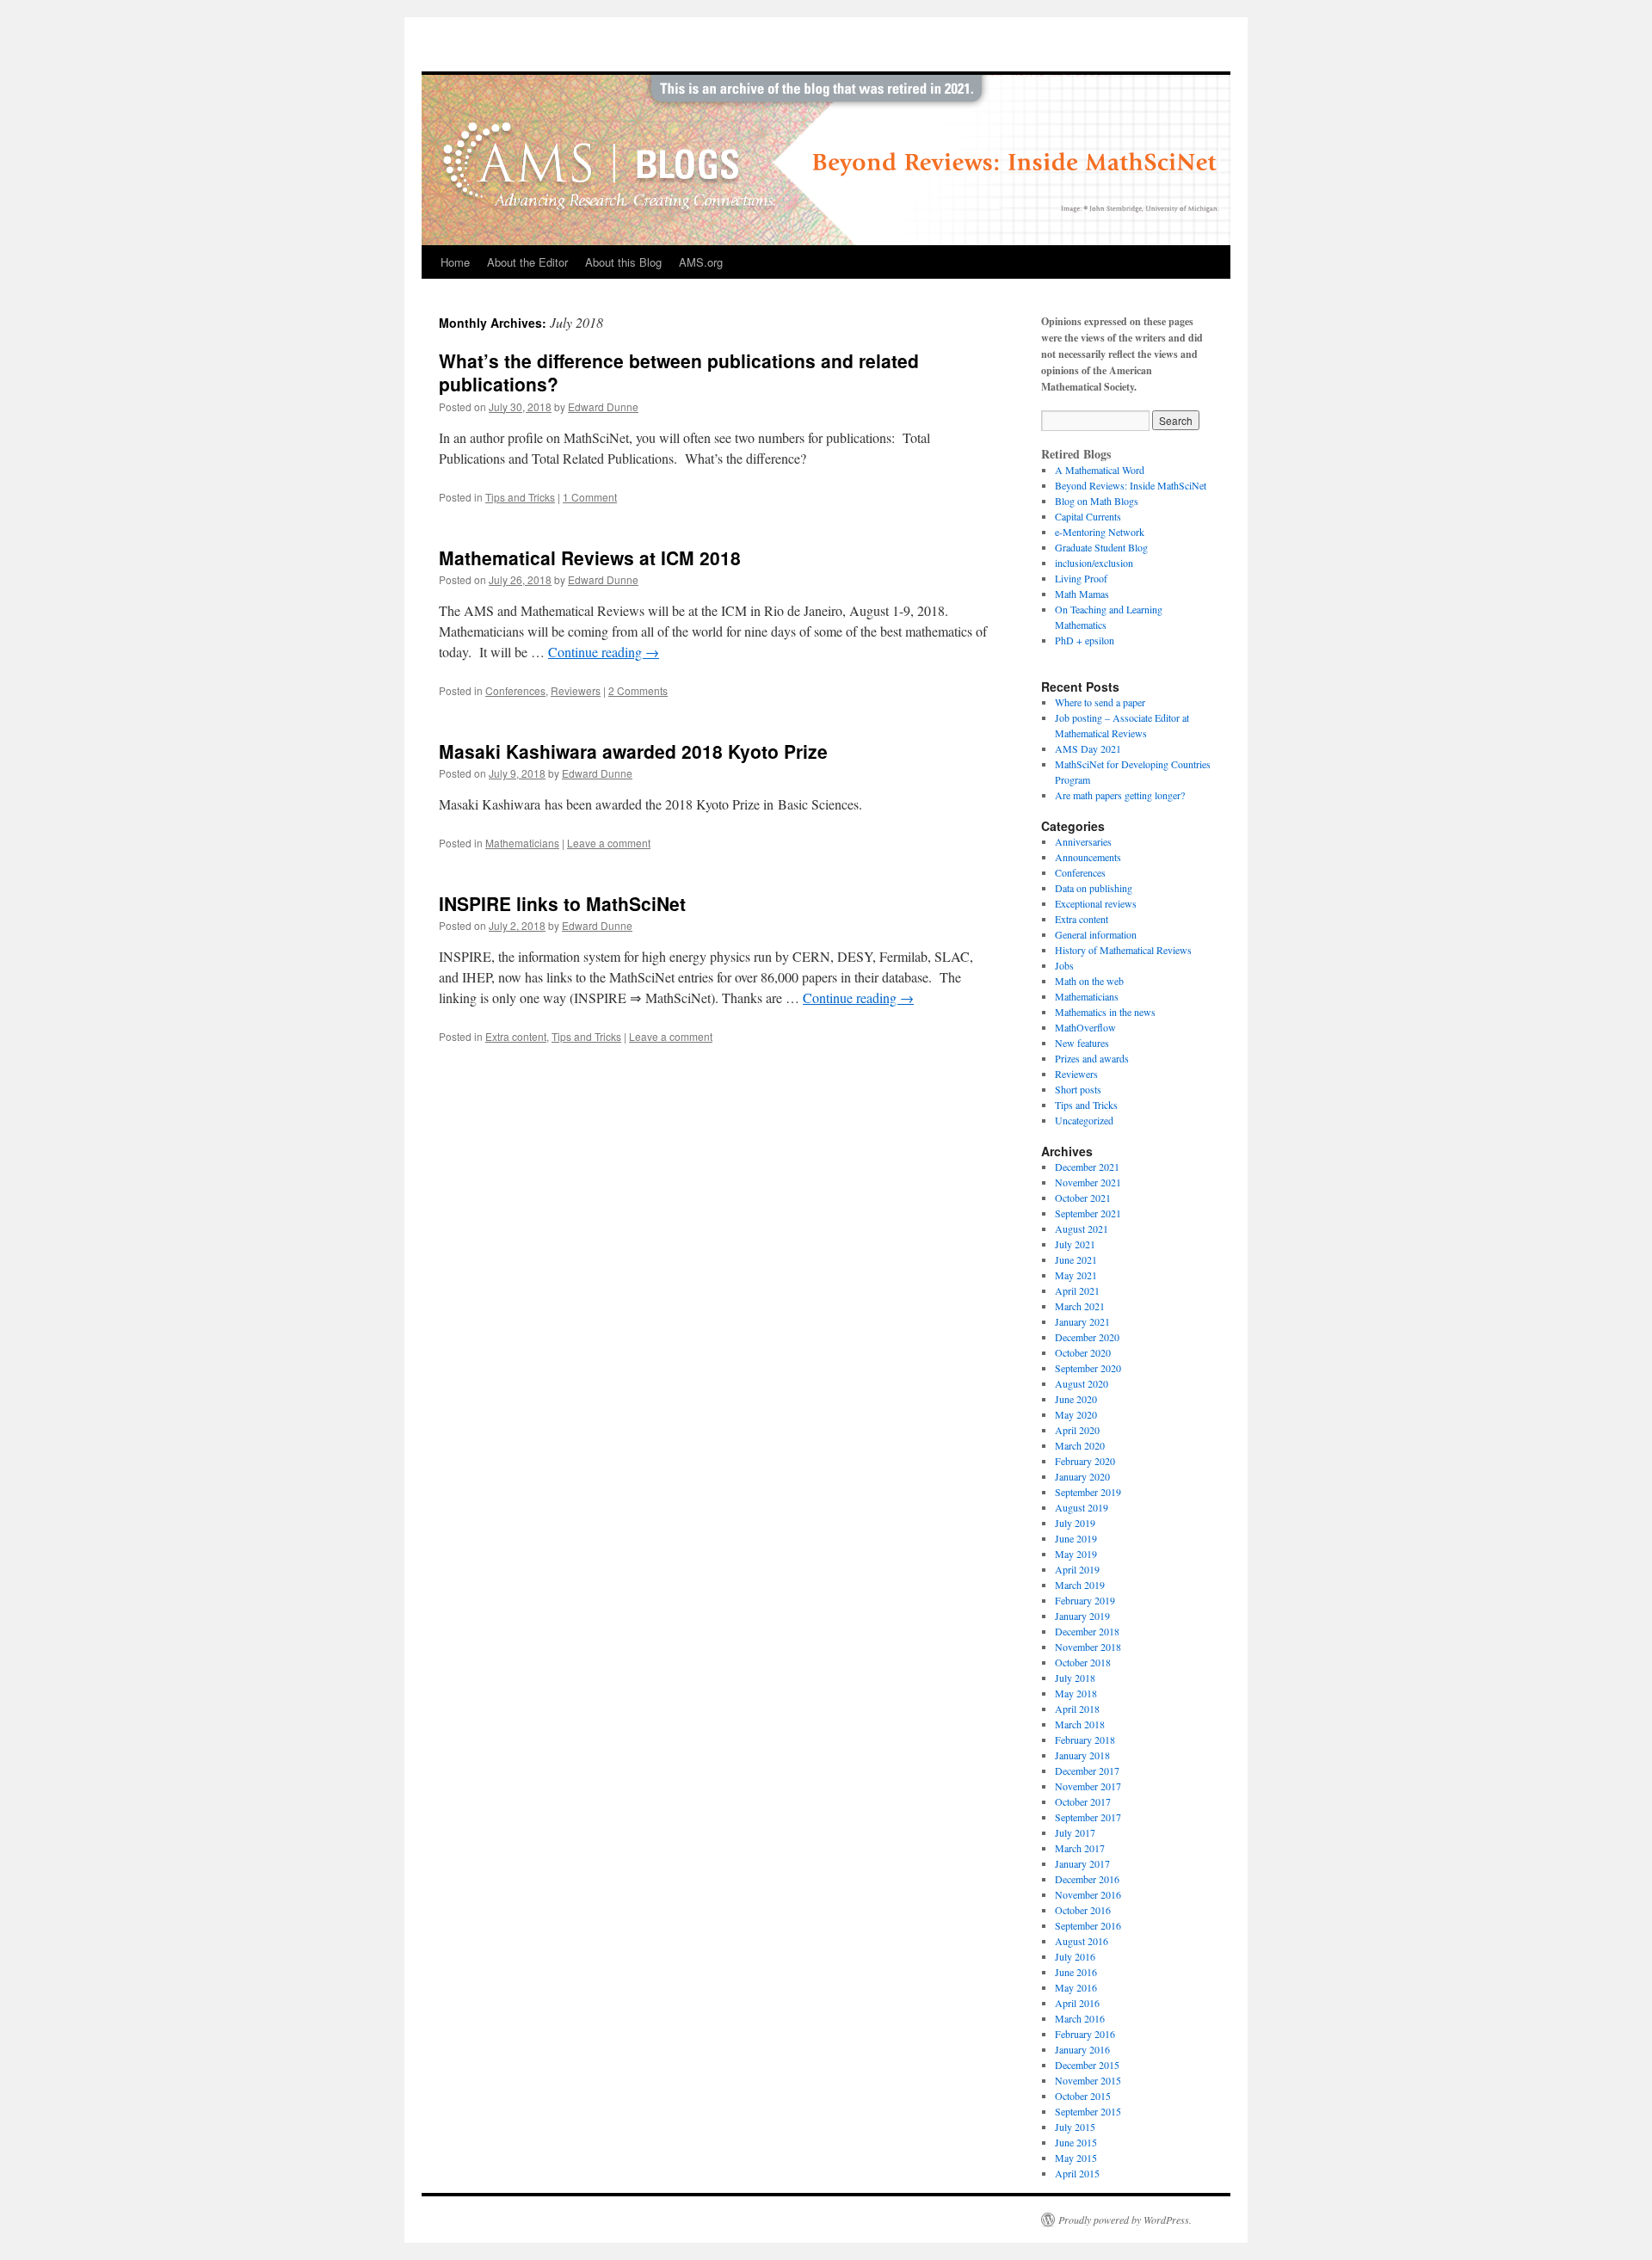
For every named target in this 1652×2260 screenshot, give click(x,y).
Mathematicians (522, 843)
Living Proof (1081, 578)
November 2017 (1088, 1786)
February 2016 (1085, 2034)
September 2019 (1088, 1492)
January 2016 (1082, 2049)
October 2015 (1083, 2096)
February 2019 (1085, 1600)
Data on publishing (1094, 888)
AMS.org (701, 262)
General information (1096, 934)
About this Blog (623, 262)
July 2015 (1075, 2127)
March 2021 (1080, 1306)
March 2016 (1080, 2018)
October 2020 (1083, 1352)
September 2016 (1088, 1925)
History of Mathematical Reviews (1123, 950)
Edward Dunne (603, 406)
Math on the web (1089, 981)
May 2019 (1076, 1554)
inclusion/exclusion (1094, 563)
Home (455, 262)
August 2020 (1082, 1383)
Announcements (1088, 857)
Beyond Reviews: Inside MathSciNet (1131, 485)
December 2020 (1087, 1337)
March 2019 (1080, 1585)
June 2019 (1076, 1538)
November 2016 (1088, 1894)
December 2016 (1087, 1879)
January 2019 (1082, 1616)
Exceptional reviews (1096, 903)
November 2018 (1088, 1647)
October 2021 (1083, 1198)
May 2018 (1076, 1693)
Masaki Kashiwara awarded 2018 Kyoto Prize (633, 751)
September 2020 (1088, 1368)
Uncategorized (1084, 1120)
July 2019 (1075, 1523)
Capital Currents (1088, 516)
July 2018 (1075, 1678)
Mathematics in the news (1105, 1012)
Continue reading (604, 652)
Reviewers (576, 690)
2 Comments (638, 690)
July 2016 (1075, 1956)
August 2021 (1082, 1229)
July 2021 (1075, 1244)
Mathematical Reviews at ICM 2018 (590, 557)
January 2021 (1082, 1321)
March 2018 (1080, 1724)
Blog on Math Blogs (1097, 501)
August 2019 (1082, 1507)
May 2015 (1076, 2158)
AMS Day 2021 (1088, 748)
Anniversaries (1083, 841)
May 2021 (1076, 1275)
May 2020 (1076, 1414)
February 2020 (1085, 1461)
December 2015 (1087, 2065)
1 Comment (590, 497)
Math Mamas (1082, 594)
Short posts (1078, 1089)
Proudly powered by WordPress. (1125, 2220)
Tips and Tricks (520, 497)
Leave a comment (609, 843)
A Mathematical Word (1100, 470)
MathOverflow (1085, 1027)
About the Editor (527, 262)
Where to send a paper (1100, 702)
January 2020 (1082, 1476)
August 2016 (1082, 1941)
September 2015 (1088, 2111)
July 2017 (1075, 1832)
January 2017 (1082, 1863)
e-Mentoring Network (1100, 532)
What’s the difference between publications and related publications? (679, 372)
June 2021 (1076, 1259)
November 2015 (1088, 2080)
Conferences (515, 690)
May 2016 (1076, 1987)
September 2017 (1088, 1817)
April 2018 (1077, 1709)
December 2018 (1087, 1631)
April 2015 (1077, 2173)
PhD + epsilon (1085, 640)
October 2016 (1083, 1910)
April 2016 (1077, 2003)
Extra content (516, 1036)
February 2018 (1085, 1740)
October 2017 (1083, 1801)
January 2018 (1082, 1755)
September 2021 (1088, 1213)
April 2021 (1077, 1290)
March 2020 (1080, 1445)
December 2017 (1087, 1770)
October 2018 (1083, 1662)
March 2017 (1080, 1848)
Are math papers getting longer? (1120, 795)
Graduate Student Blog (1101, 547)
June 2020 (1076, 1399)
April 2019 (1077, 1569)
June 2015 (1076, 2142)
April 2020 (1077, 1430)
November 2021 (1088, 1182)
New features (1082, 1043)
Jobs (1064, 965)
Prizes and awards (1092, 1058)
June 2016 (1076, 1972)
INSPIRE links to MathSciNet (562, 903)
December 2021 (1087, 1167)
